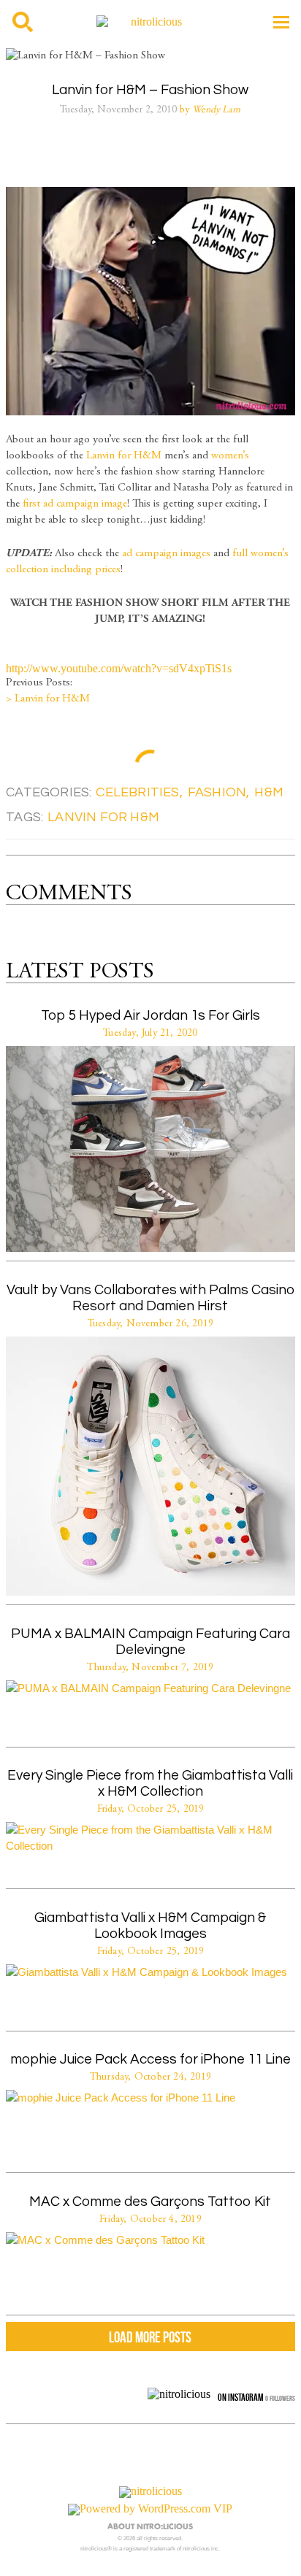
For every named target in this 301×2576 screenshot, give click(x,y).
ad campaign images (166, 554)
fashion (217, 792)
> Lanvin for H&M (48, 699)
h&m (269, 792)
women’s (230, 456)
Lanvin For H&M (103, 817)
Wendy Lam (216, 110)
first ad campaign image (75, 504)
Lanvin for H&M (124, 456)
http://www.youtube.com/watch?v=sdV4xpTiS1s (119, 668)
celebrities (137, 792)
